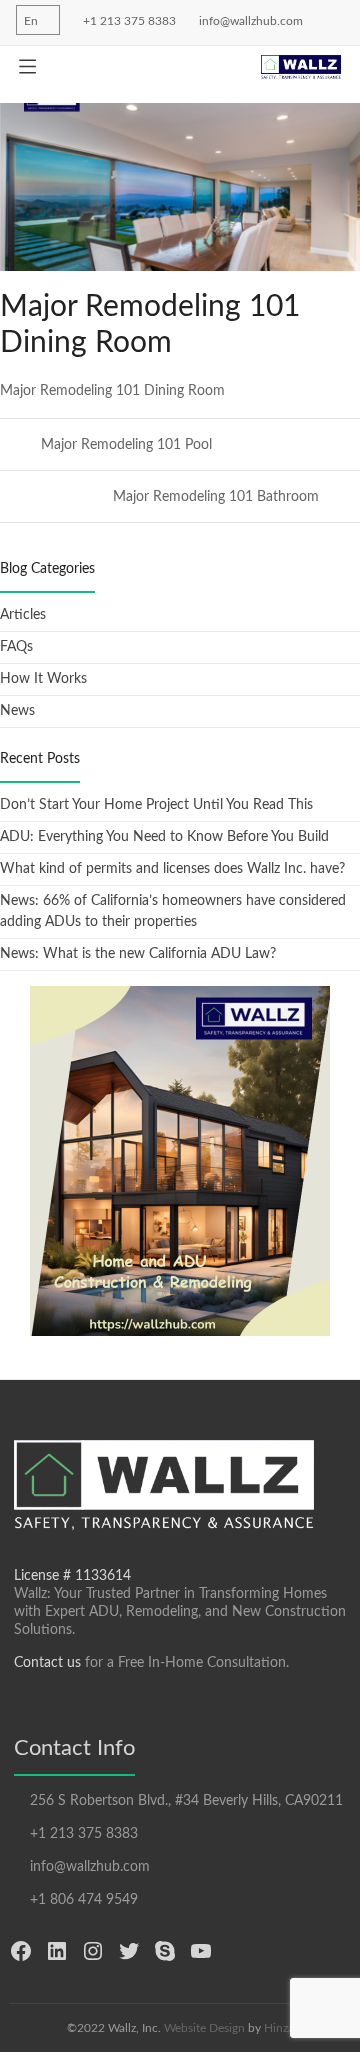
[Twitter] (129, 1951)
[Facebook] (21, 1951)
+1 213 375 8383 (128, 21)
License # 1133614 (72, 1576)
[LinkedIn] (57, 1951)
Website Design (204, 2028)
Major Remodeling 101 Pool (124, 445)
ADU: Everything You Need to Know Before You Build (164, 837)
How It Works (43, 679)
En (31, 21)
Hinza (279, 2028)
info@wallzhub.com (249, 21)
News (17, 711)
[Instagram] (93, 1951)
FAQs (16, 647)
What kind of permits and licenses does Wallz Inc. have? (172, 869)
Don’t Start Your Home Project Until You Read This (156, 805)
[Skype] (165, 1951)
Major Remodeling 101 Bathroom (218, 497)
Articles (23, 615)
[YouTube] (201, 1951)
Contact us (47, 1663)
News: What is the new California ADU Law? (138, 954)
